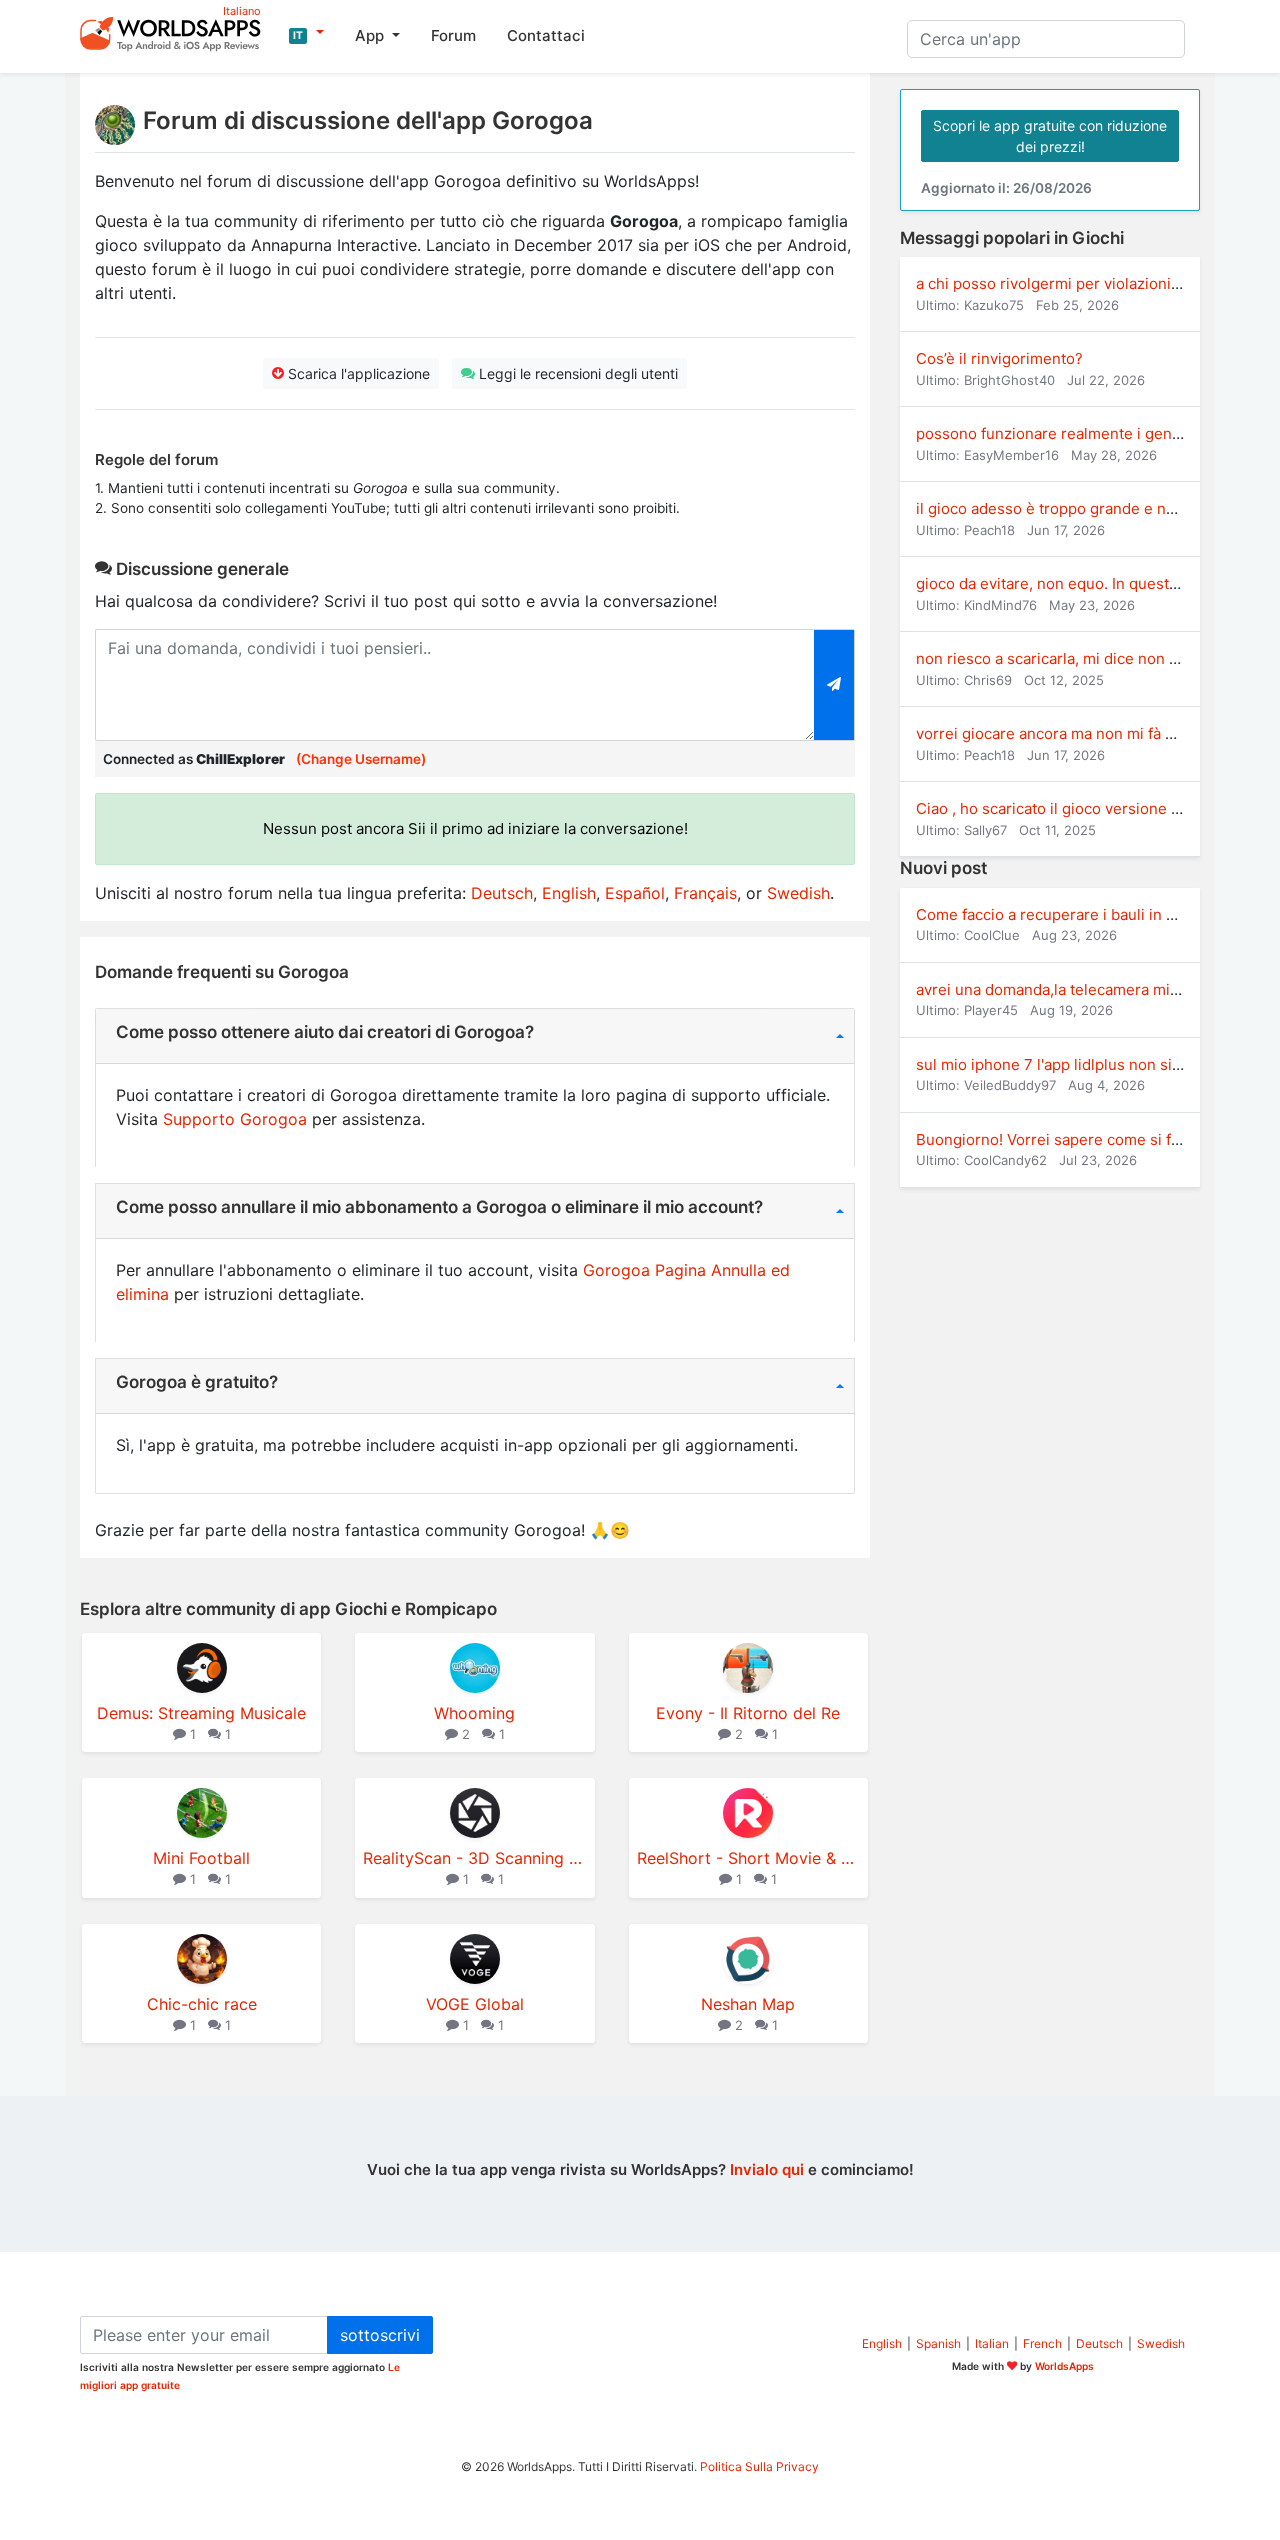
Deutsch (502, 893)
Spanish (938, 2343)
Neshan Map (748, 2004)
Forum (453, 35)
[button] (306, 33)
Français (705, 893)
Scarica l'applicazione (357, 373)
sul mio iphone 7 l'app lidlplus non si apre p (1068, 1064)
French (1042, 2343)
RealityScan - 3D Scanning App (474, 1858)
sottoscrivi (380, 2335)
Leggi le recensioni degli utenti (576, 373)
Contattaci (546, 35)
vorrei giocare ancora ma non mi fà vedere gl (1074, 733)
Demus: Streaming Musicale (201, 1713)
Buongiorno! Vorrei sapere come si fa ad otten (1078, 1139)
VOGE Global (475, 2004)
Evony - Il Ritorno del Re (748, 1713)
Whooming (474, 1713)
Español (635, 893)
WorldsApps (1064, 2366)
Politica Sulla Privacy (759, 2466)
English (569, 893)
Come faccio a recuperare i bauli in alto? (1058, 914)
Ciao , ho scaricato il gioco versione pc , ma (1068, 808)
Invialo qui (767, 2169)
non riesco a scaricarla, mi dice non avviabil (1069, 658)
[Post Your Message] (834, 685)
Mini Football (201, 1858)
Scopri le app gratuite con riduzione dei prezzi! (1050, 136)
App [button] (371, 35)
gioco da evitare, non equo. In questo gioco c (1074, 583)
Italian (992, 2343)
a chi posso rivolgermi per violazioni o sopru (1072, 283)
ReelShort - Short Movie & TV (748, 1858)
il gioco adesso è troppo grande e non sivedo (1075, 508)
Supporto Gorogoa (235, 1119)
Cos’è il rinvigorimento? (999, 358)
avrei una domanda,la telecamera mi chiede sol (1081, 989)
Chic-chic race (202, 2004)
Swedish (798, 893)
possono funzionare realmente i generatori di (1076, 433)
